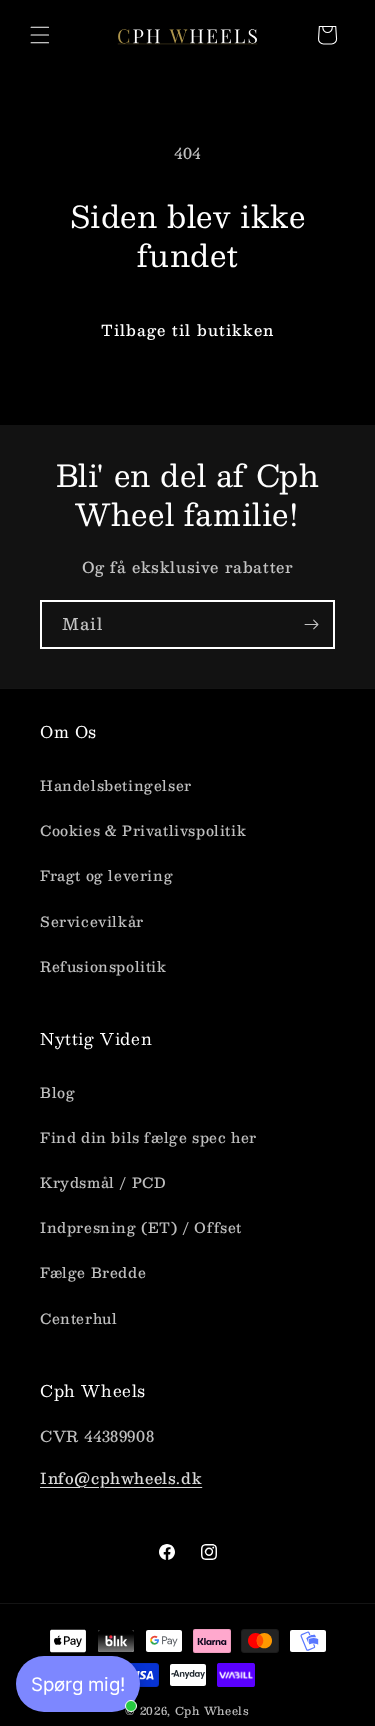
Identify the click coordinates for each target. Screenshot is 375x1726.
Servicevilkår (92, 921)
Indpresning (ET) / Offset (141, 1227)
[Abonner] (311, 624)
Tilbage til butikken (187, 329)
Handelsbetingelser (116, 785)
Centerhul (78, 1318)
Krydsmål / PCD (103, 1182)
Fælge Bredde (93, 1272)
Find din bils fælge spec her (148, 1137)
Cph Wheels (212, 1710)
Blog (57, 1092)
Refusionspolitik (103, 966)
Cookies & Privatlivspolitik (143, 830)
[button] (40, 35)
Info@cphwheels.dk (121, 1477)
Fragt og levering (106, 875)
